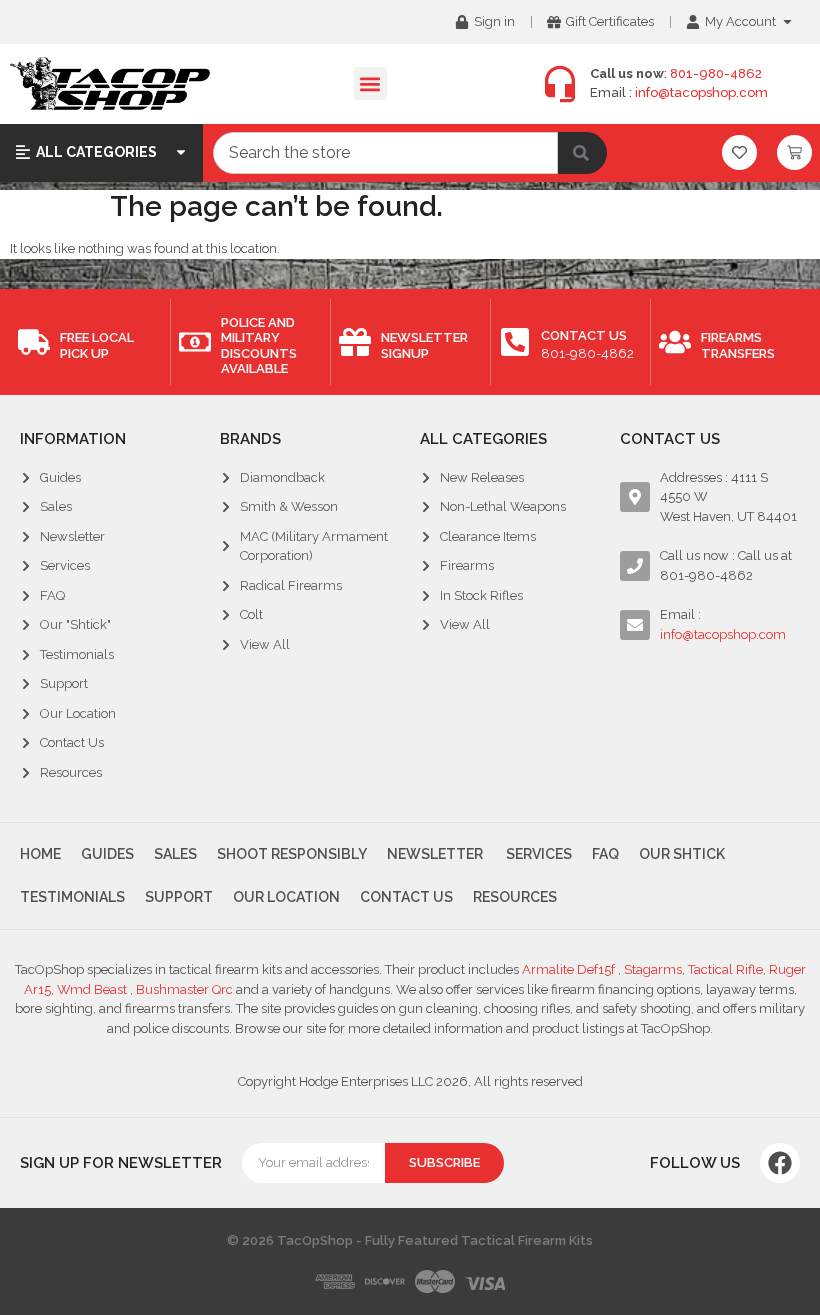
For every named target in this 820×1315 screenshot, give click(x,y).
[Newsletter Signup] (355, 342)
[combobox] (385, 153)
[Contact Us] (515, 342)
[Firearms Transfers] (675, 342)
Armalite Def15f (570, 969)
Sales (175, 854)
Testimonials (72, 897)
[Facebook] (780, 1163)
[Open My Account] (787, 22)
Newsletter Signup (424, 345)
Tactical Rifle (725, 969)
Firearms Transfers (738, 345)
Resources (515, 897)
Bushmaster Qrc (183, 989)
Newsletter (435, 854)
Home (40, 854)
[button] (370, 83)
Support (179, 897)
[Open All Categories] (181, 152)
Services (537, 854)
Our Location (286, 897)
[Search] (582, 153)
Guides (107, 854)
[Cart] (794, 152)
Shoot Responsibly (292, 854)
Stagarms (653, 969)
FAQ (605, 854)
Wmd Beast (93, 989)
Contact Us (584, 335)
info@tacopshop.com (701, 92)
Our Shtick (682, 854)
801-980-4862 (716, 73)
